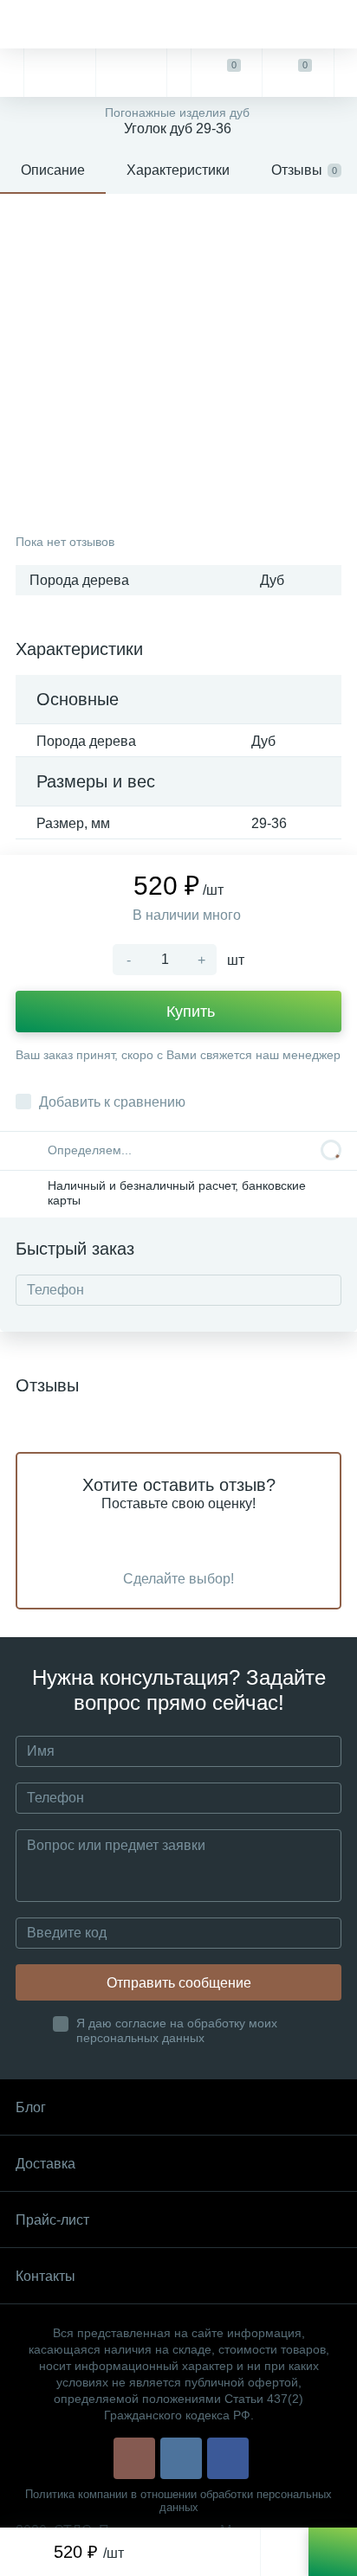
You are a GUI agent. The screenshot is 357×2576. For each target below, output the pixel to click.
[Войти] (345, 73)
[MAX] (131, 73)
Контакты (45, 2276)
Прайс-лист (52, 2220)
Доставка (45, 2164)
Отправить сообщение (179, 1983)
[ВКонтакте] (181, 2458)
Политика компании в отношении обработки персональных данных (178, 2501)
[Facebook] (228, 2458)
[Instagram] (134, 2458)
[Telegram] (59, 73)
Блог (31, 2107)
